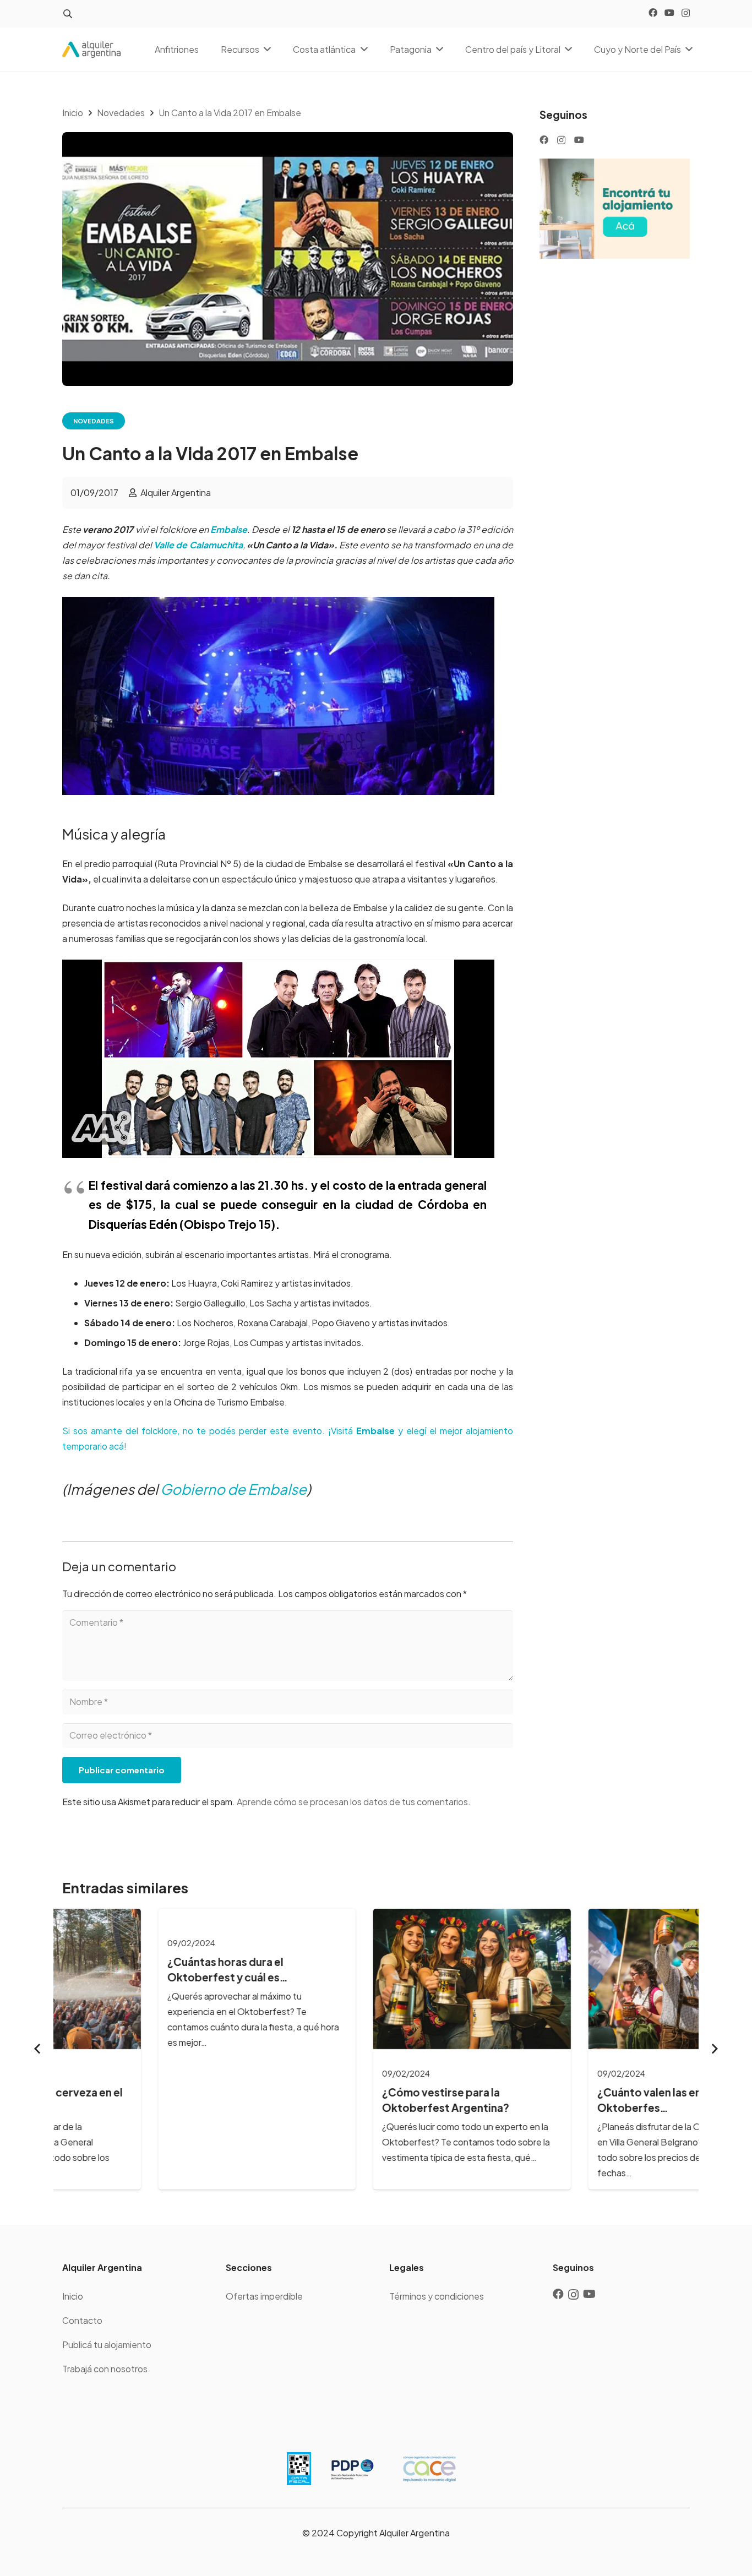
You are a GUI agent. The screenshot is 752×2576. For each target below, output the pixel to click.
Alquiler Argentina (176, 492)
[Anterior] (38, 2049)
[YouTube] (669, 13)
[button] (67, 14)
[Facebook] (653, 13)
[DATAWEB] (299, 2469)
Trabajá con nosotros (105, 2369)
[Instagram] (686, 13)
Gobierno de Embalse (233, 1489)
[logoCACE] (429, 2469)
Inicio (73, 2296)
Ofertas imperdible (264, 2296)
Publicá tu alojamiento (107, 2344)
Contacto (82, 2320)
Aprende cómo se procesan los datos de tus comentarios (352, 1802)
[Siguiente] (714, 2049)
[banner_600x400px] (615, 209)
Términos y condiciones (437, 2296)
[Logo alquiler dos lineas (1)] (91, 50)
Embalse (229, 529)
